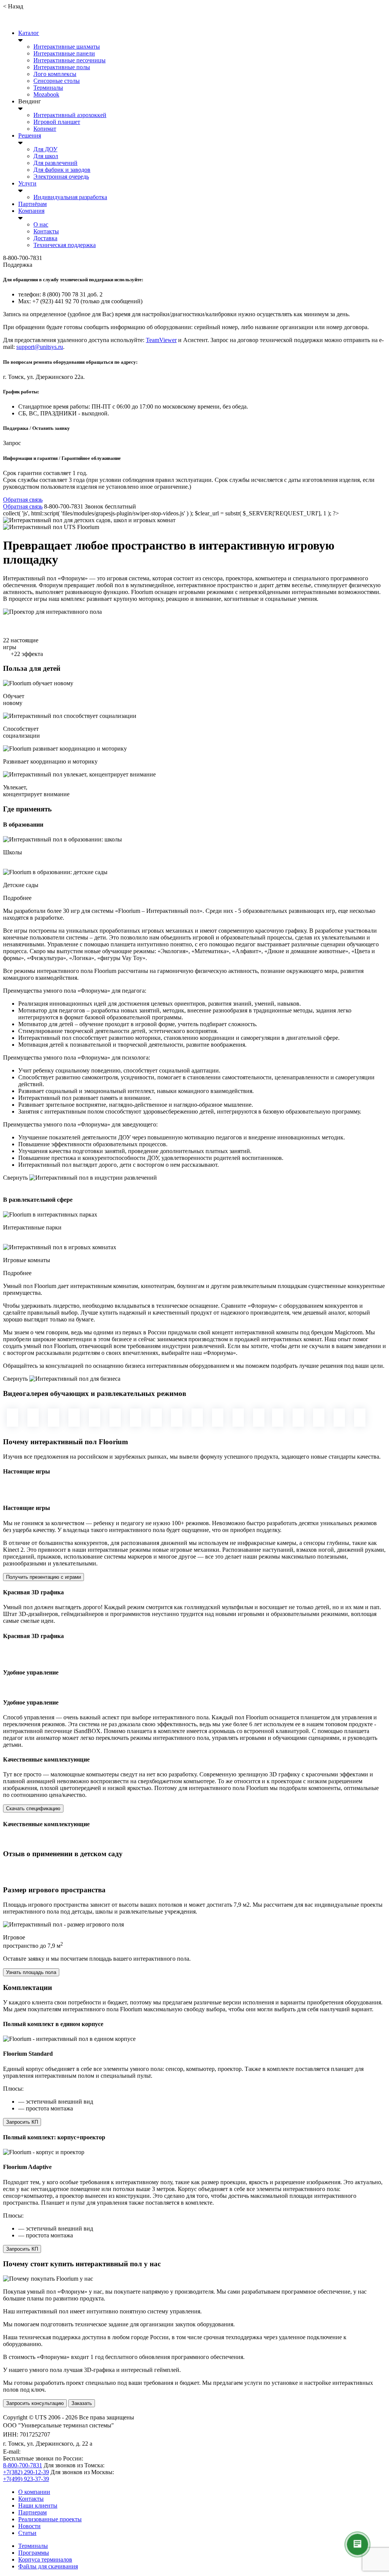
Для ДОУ (45, 149)
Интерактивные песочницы (70, 60)
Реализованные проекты (50, 2519)
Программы (34, 2553)
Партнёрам (32, 204)
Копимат (45, 129)
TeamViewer (161, 340)
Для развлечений (55, 163)
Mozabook (46, 94)
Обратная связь (23, 500)
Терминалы (48, 88)
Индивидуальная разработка (70, 197)
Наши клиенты (38, 2506)
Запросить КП (22, 2122)
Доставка (45, 238)
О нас (41, 224)
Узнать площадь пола (31, 1972)
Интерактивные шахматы (67, 47)
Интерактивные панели (64, 53)
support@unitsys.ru (40, 347)
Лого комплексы (55, 74)
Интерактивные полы (62, 67)
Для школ (46, 156)
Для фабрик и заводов (62, 170)
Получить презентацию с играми (43, 1577)
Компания (31, 211)
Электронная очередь (61, 177)
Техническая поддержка (65, 245)
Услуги (27, 183)
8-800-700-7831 (23, 2465)
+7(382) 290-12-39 (26, 2472)
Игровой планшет (57, 122)
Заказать (82, 2403)
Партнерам (32, 2512)
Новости (29, 2526)
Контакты (46, 231)
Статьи (27, 2533)
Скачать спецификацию (33, 1808)
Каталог (29, 33)
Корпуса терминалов (45, 2559)
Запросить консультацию (35, 2403)
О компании (34, 2492)
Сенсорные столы (57, 81)
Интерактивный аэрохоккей (70, 115)
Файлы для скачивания (48, 2566)
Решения (30, 135)
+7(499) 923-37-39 (26, 2479)
